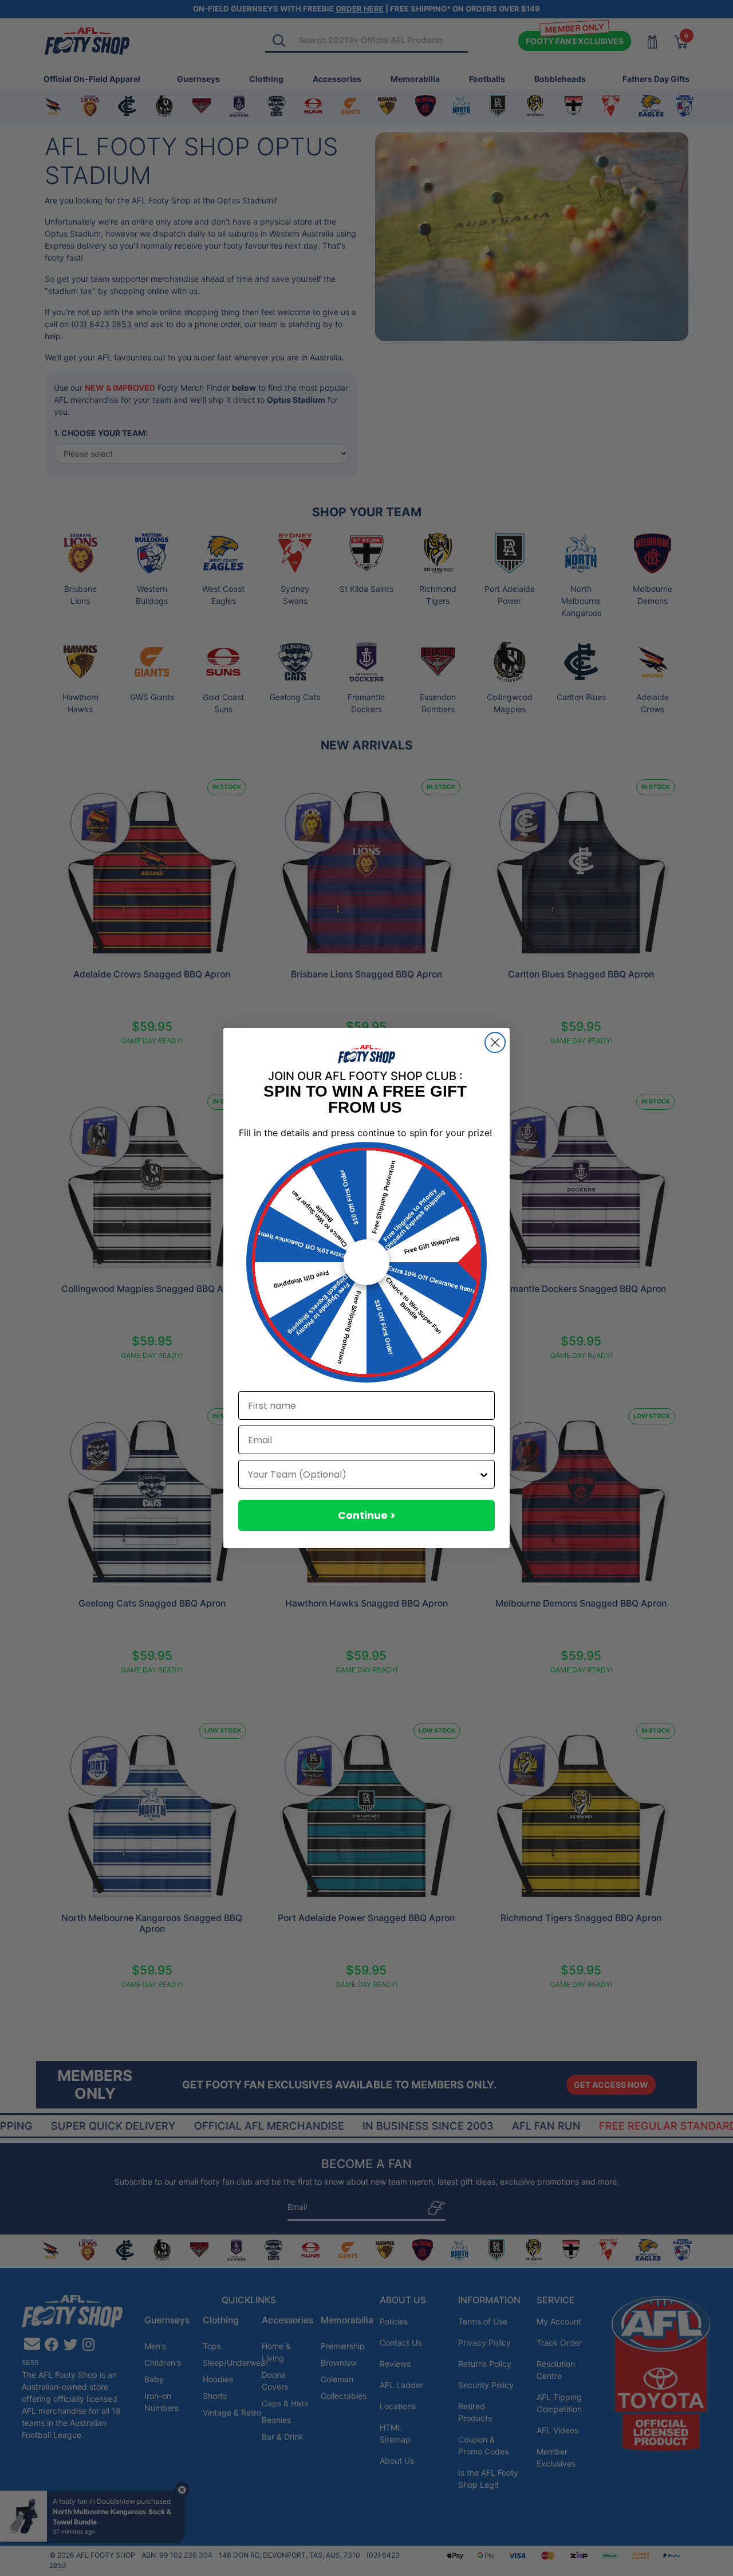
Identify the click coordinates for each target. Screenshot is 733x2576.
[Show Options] (484, 1474)
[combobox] (363, 1474)
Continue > (367, 1515)
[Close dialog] (495, 1042)
